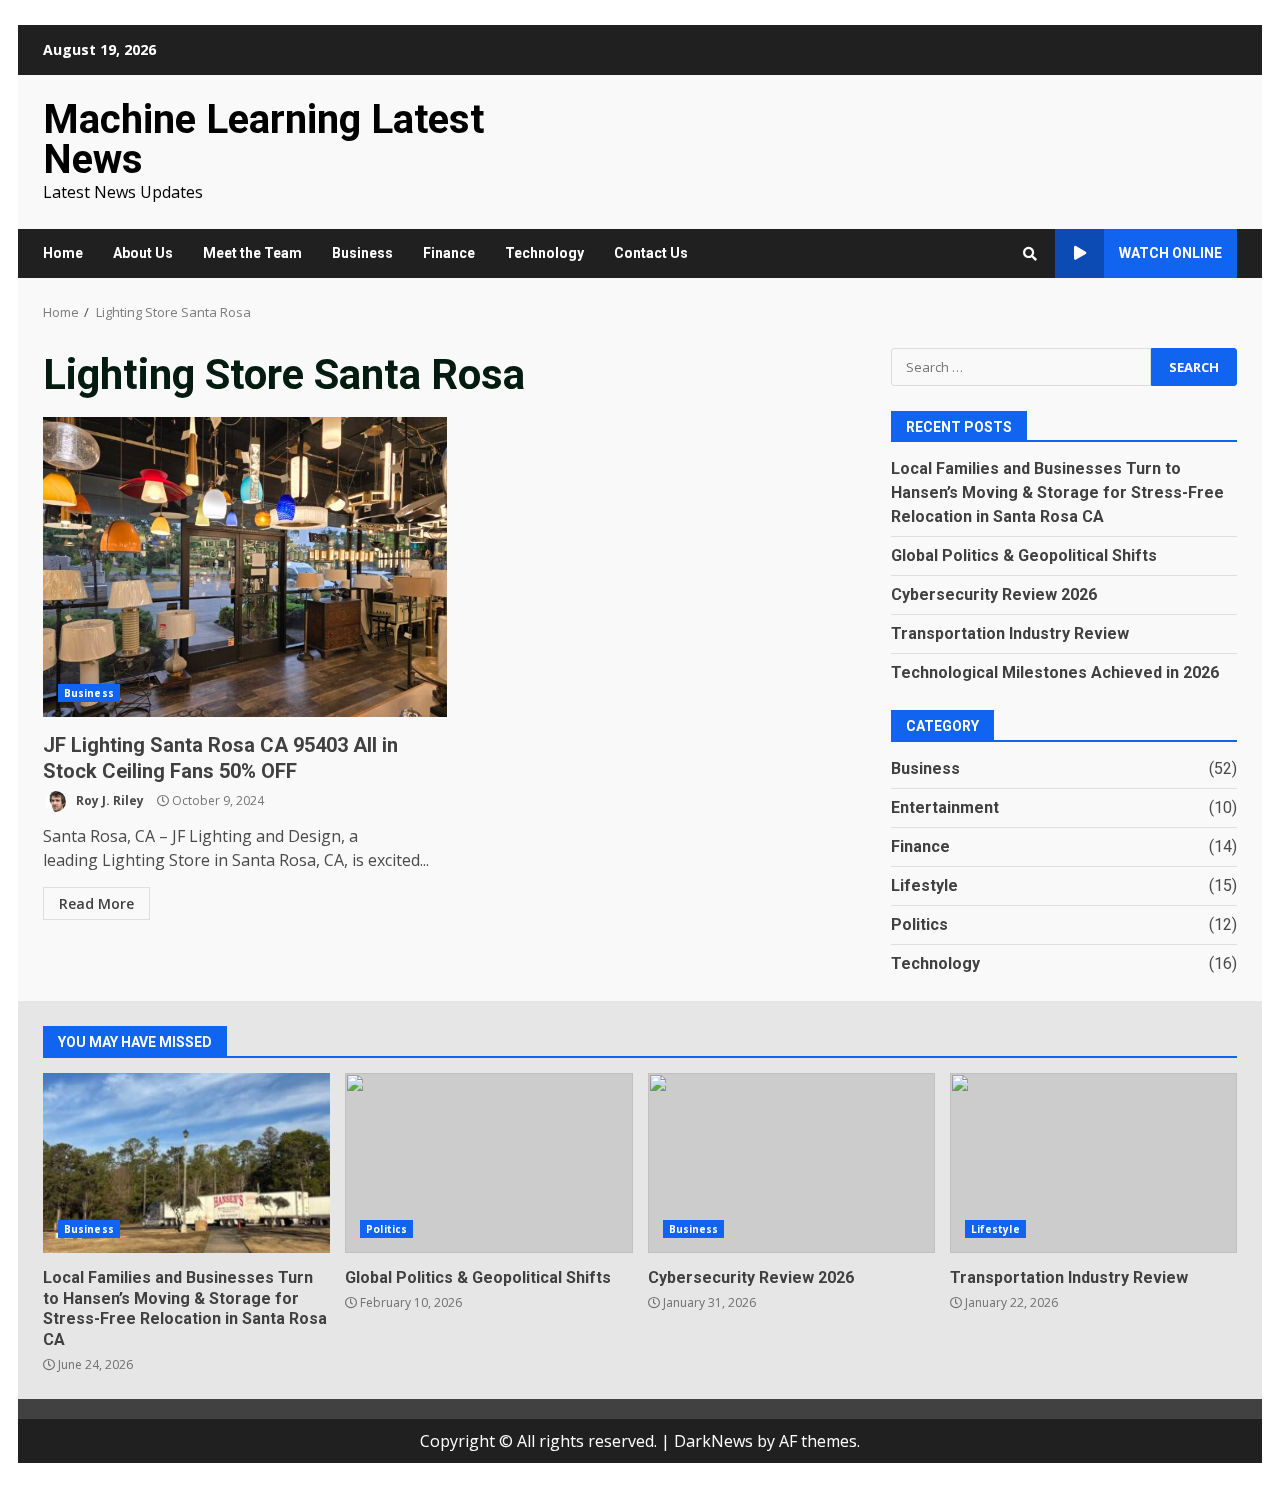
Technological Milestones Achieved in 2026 (1055, 672)
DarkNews (713, 1441)
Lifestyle (924, 885)
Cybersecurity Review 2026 (994, 594)
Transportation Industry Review (1010, 633)
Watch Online (1170, 253)
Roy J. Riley (108, 800)
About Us (143, 253)
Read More (96, 903)
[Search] (1030, 254)
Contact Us (651, 253)
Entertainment (945, 807)
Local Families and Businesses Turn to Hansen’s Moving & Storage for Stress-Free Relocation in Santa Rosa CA (1057, 492)
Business (362, 253)
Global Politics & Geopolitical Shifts (1024, 555)
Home (63, 253)
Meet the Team (252, 253)
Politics (919, 924)
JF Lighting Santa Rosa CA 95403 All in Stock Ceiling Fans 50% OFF (245, 567)
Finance (449, 253)
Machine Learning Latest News (263, 139)
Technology (544, 253)
